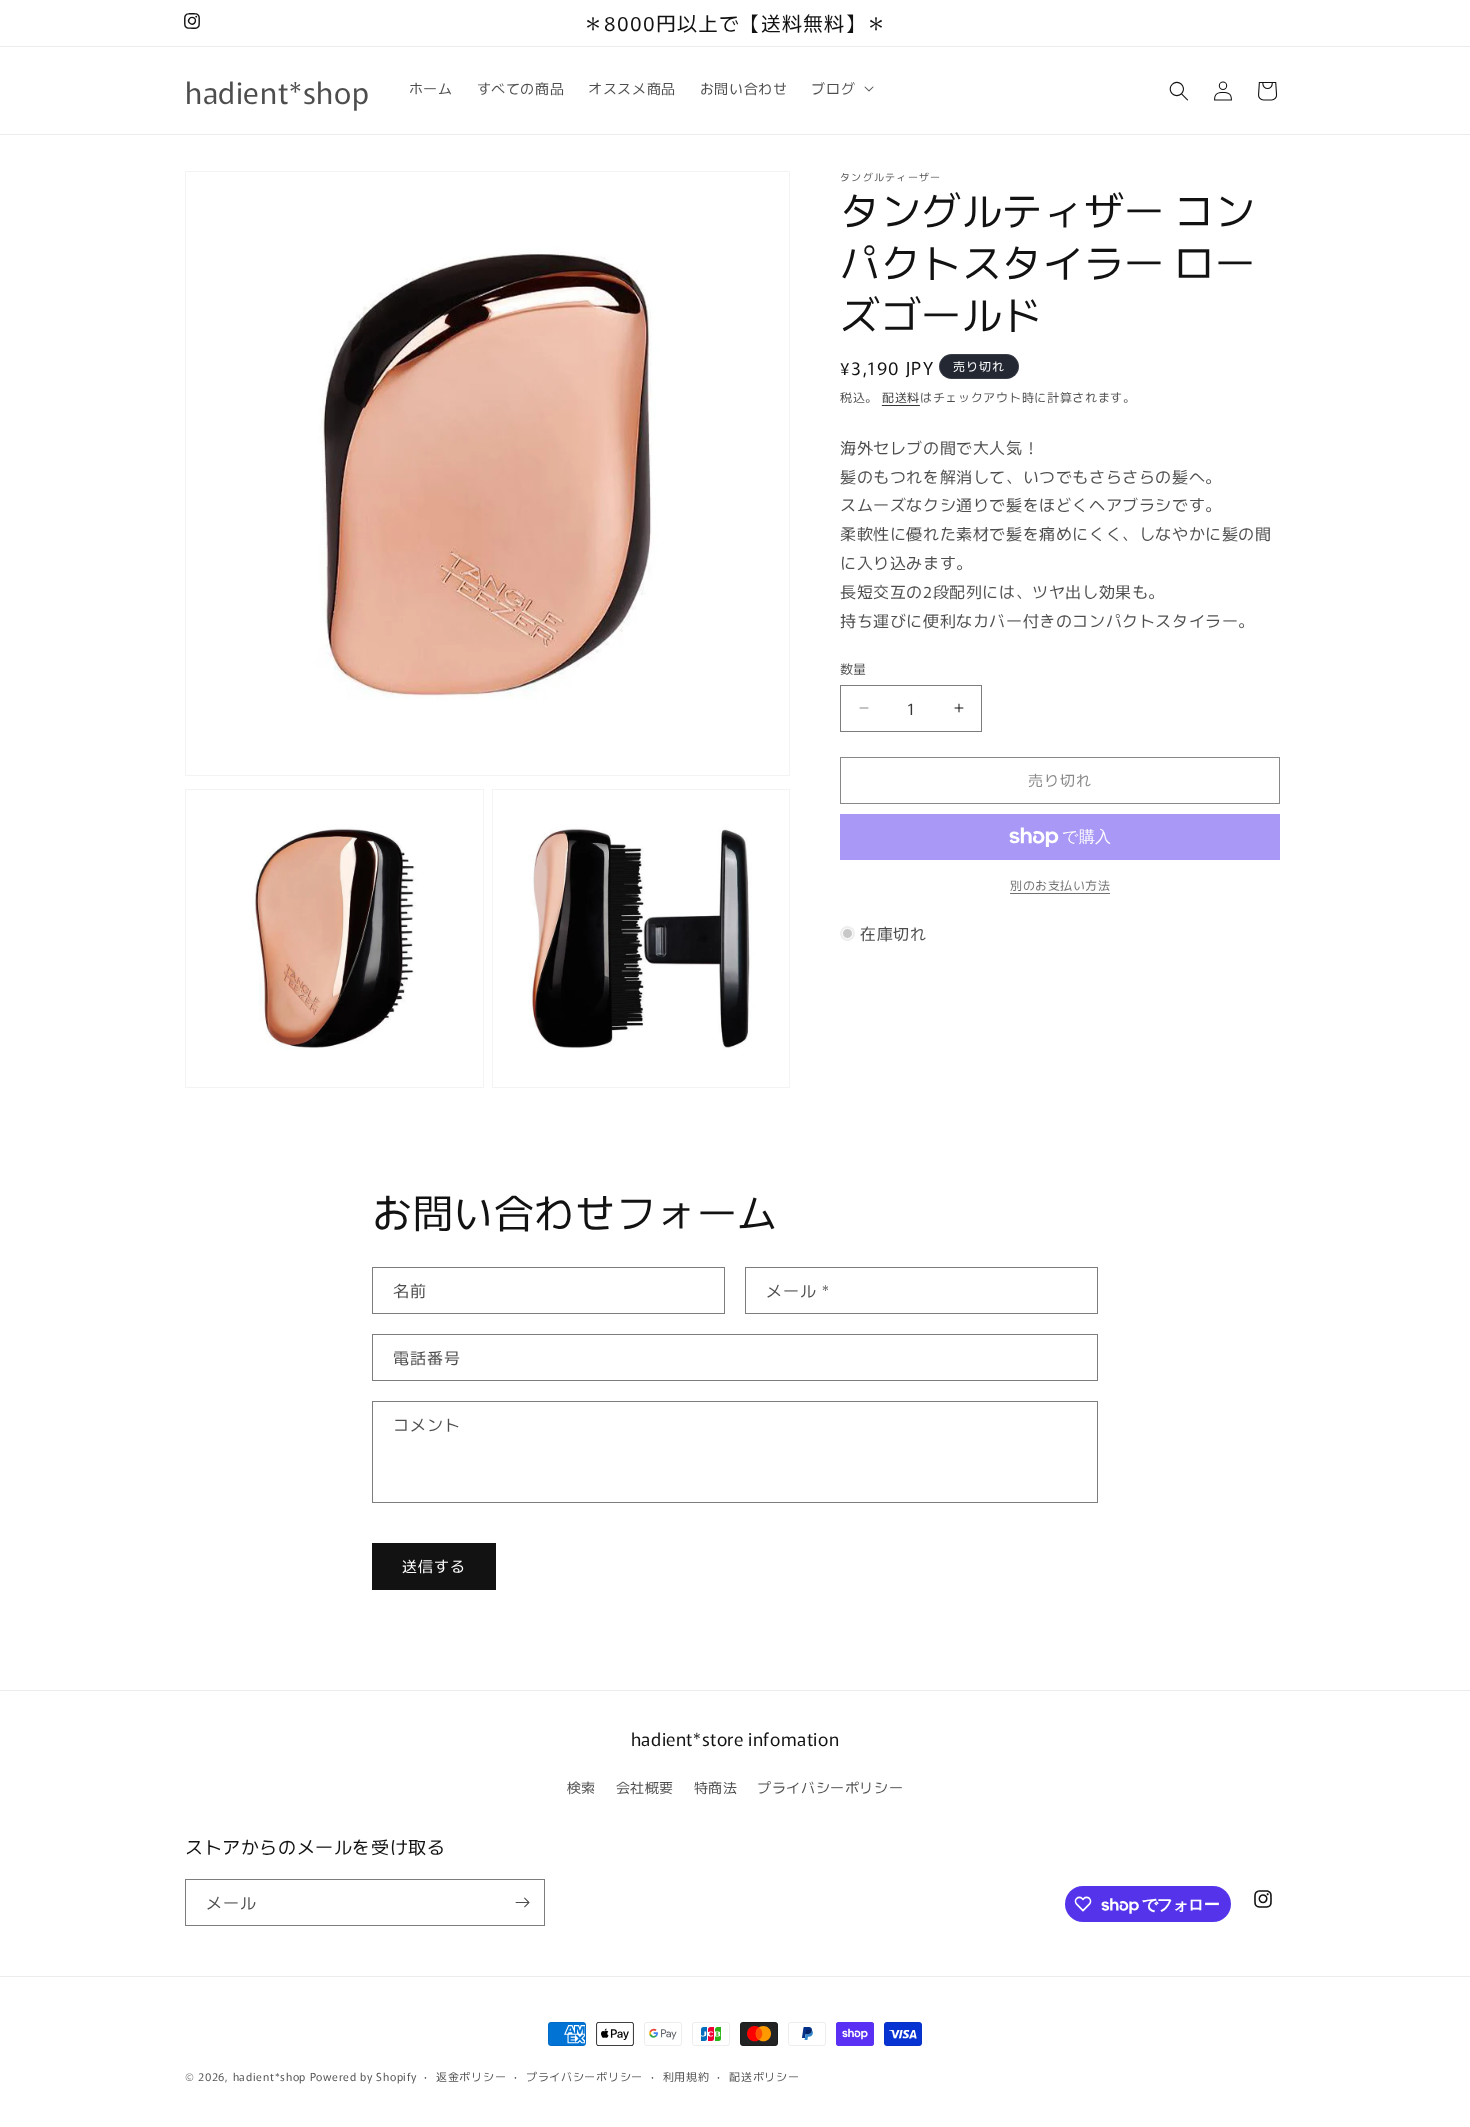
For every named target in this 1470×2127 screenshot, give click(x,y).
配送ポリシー (764, 2076)
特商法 (716, 1787)
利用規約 (686, 2076)
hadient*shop (269, 2076)
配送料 (901, 396)
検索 (581, 1787)
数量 (853, 668)
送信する (434, 1565)
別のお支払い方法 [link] (1060, 884)
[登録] (522, 1902)
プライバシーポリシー (830, 1787)
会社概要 (645, 1787)
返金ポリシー (471, 2076)
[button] (840, 88)
